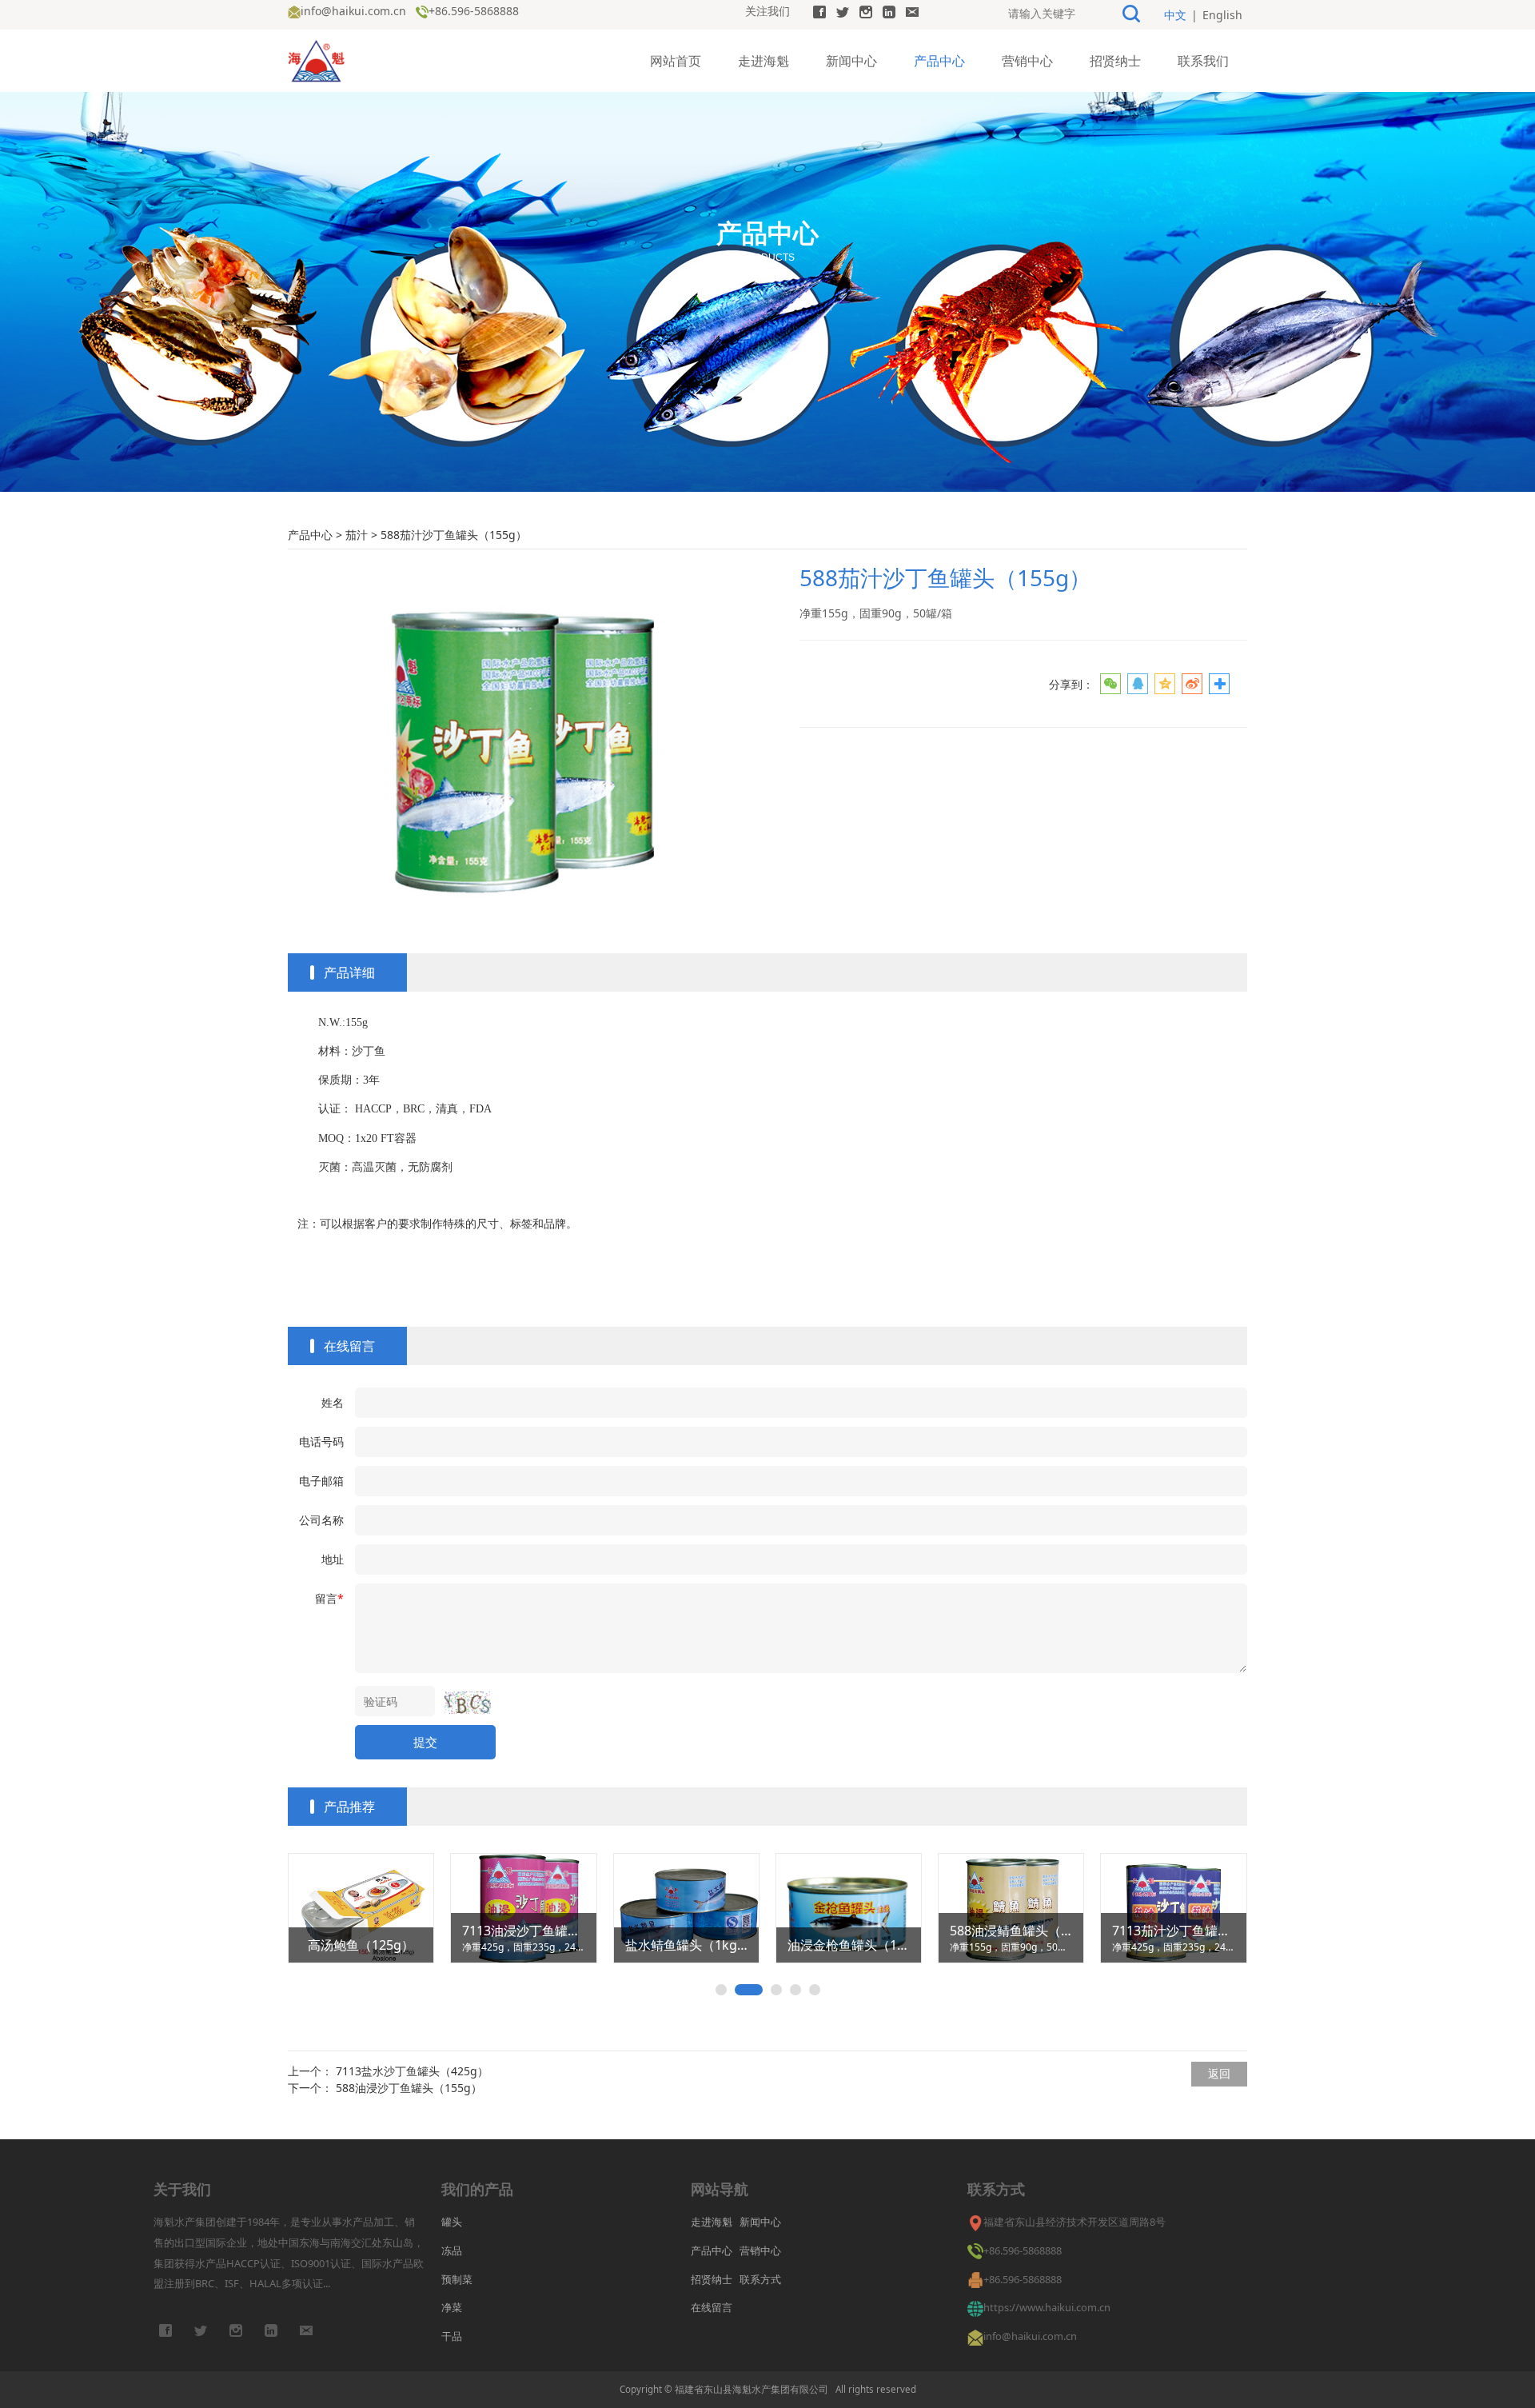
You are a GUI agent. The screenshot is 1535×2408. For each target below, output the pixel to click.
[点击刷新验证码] (468, 1703)
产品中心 (939, 61)
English (1222, 15)
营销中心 (1027, 61)
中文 (1175, 15)
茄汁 (357, 535)
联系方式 (760, 2279)
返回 (1219, 2073)
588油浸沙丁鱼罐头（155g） (409, 2088)
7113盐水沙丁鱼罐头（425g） (412, 2071)
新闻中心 (851, 61)
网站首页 (676, 61)
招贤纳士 (1115, 61)
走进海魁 (764, 61)
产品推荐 (349, 1807)
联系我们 (1203, 61)
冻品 (452, 2250)
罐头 (452, 2222)
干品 (452, 2336)
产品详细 (349, 972)
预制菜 (457, 2279)
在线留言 (349, 1346)
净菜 (452, 2307)
